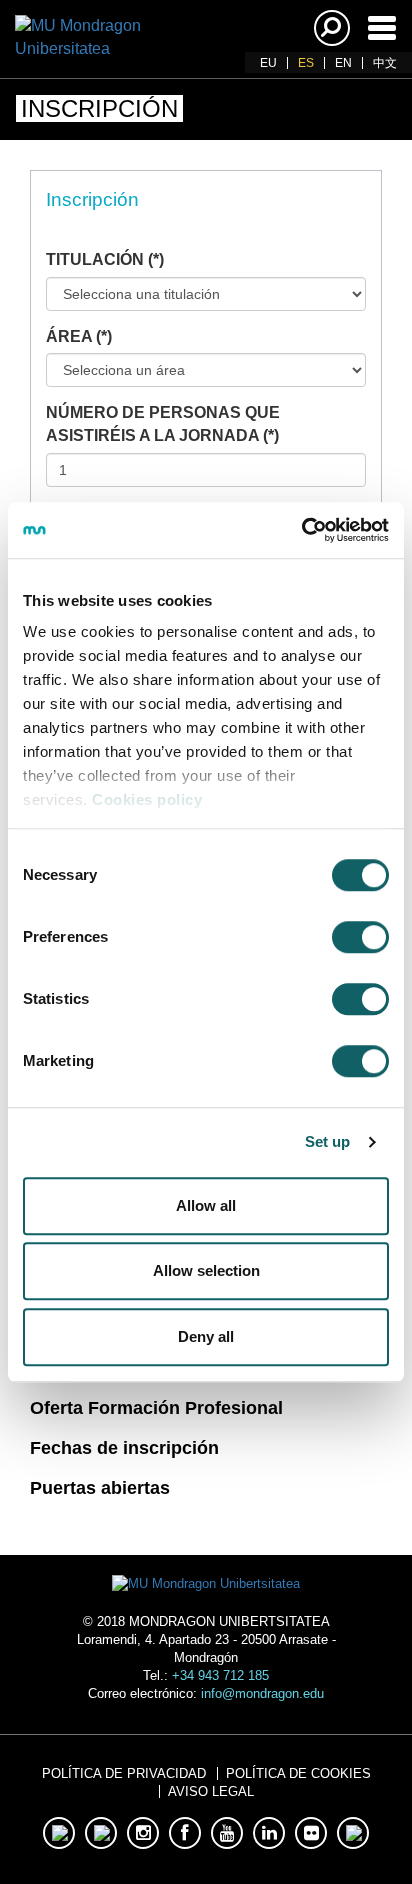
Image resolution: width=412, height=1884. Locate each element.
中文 (385, 63)
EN (343, 63)
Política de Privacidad (124, 1773)
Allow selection (206, 1270)
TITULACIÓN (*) (105, 259)
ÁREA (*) (79, 336)
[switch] (360, 937)
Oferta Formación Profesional (156, 1408)
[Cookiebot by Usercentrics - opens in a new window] (301, 530)
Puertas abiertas (100, 1488)
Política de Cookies (298, 1773)
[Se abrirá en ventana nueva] (59, 1833)
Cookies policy (147, 799)
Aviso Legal (211, 1791)
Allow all (206, 1205)
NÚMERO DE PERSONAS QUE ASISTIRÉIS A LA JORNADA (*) (163, 424)
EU (268, 63)
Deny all (206, 1336)
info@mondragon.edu (262, 1693)
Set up (328, 1141)
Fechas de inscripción (124, 1448)
